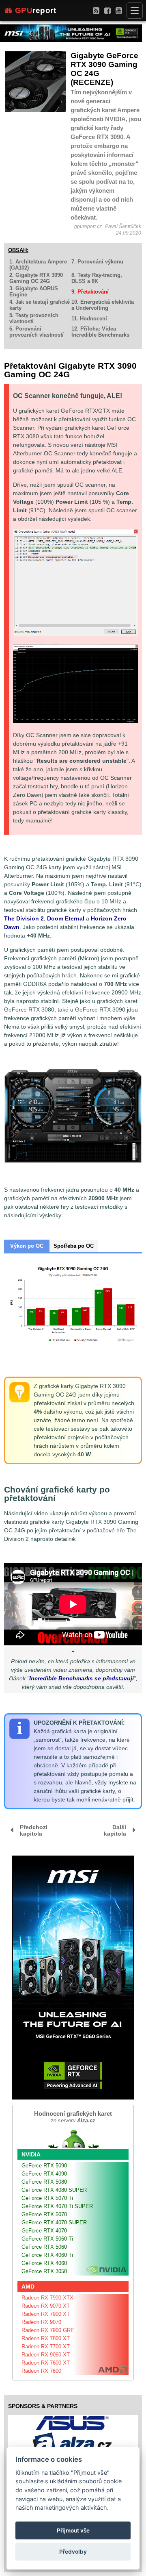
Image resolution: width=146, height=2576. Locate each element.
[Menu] (135, 11)
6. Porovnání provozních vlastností (36, 332)
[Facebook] (107, 10)
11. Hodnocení (89, 319)
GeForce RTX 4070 (44, 2231)
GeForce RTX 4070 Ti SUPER (57, 2206)
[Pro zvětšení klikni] (75, 684)
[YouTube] (119, 10)
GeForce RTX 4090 (44, 2174)
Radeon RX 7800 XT (46, 2338)
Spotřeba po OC (74, 1246)
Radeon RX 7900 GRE (48, 2330)
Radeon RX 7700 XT (46, 2346)
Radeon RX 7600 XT (46, 2363)
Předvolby (73, 2552)
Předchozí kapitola (34, 1830)
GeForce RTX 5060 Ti (47, 2239)
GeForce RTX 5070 (44, 2214)
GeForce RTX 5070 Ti (47, 2198)
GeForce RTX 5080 (44, 2182)
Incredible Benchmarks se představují (82, 1678)
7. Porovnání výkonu (97, 262)
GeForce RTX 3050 (44, 2271)
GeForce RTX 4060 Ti (47, 2255)
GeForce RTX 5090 (44, 2166)
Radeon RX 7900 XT (46, 2314)
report (36, 10)
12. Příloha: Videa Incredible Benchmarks (100, 332)
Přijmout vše (73, 2530)
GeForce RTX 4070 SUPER (54, 2222)
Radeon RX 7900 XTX (47, 2298)
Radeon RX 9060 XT (46, 2355)
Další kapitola (115, 1830)
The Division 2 (24, 918)
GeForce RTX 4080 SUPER (54, 2190)
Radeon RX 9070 (41, 2322)
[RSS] (96, 10)
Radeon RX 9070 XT (46, 2306)
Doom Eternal (66, 918)
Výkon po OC (27, 1246)
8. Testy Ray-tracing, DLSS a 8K (97, 278)
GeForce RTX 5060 (44, 2247)
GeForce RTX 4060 (44, 2263)
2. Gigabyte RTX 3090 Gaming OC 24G (36, 278)
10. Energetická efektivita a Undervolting (103, 305)
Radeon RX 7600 (41, 2371)
